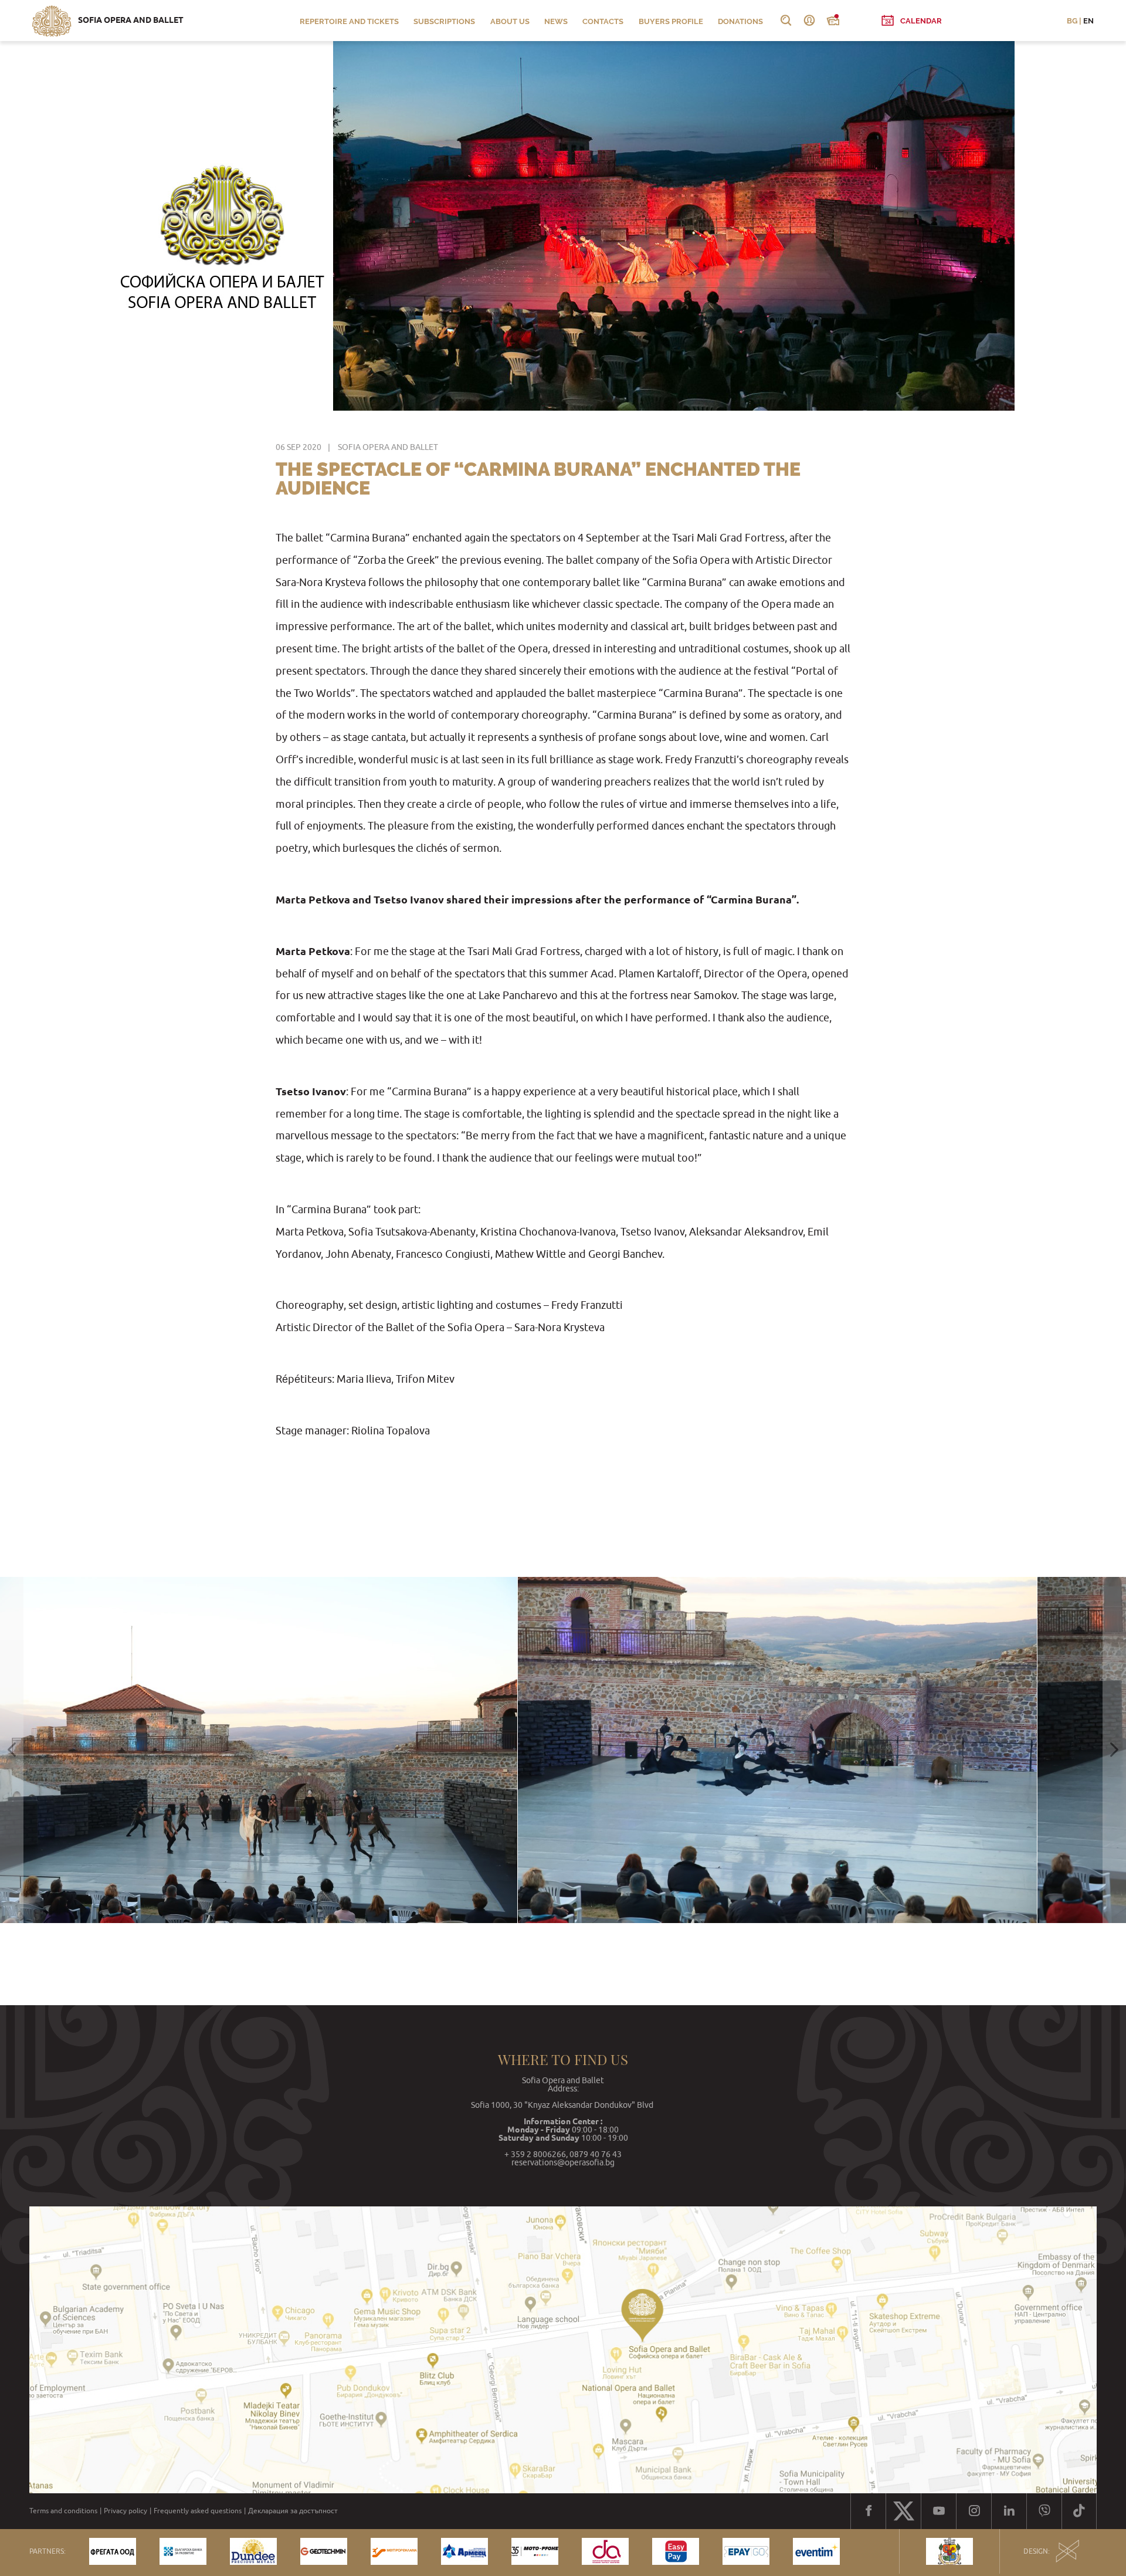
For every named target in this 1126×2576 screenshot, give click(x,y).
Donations (740, 21)
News (556, 21)
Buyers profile (671, 21)
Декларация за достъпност (293, 2511)
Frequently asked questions (198, 2511)
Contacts (603, 21)
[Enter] (809, 21)
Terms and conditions (63, 2511)
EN (1088, 21)
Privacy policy (126, 2511)
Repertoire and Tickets (349, 21)
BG (1072, 21)
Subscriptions (444, 21)
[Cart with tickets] (833, 21)
